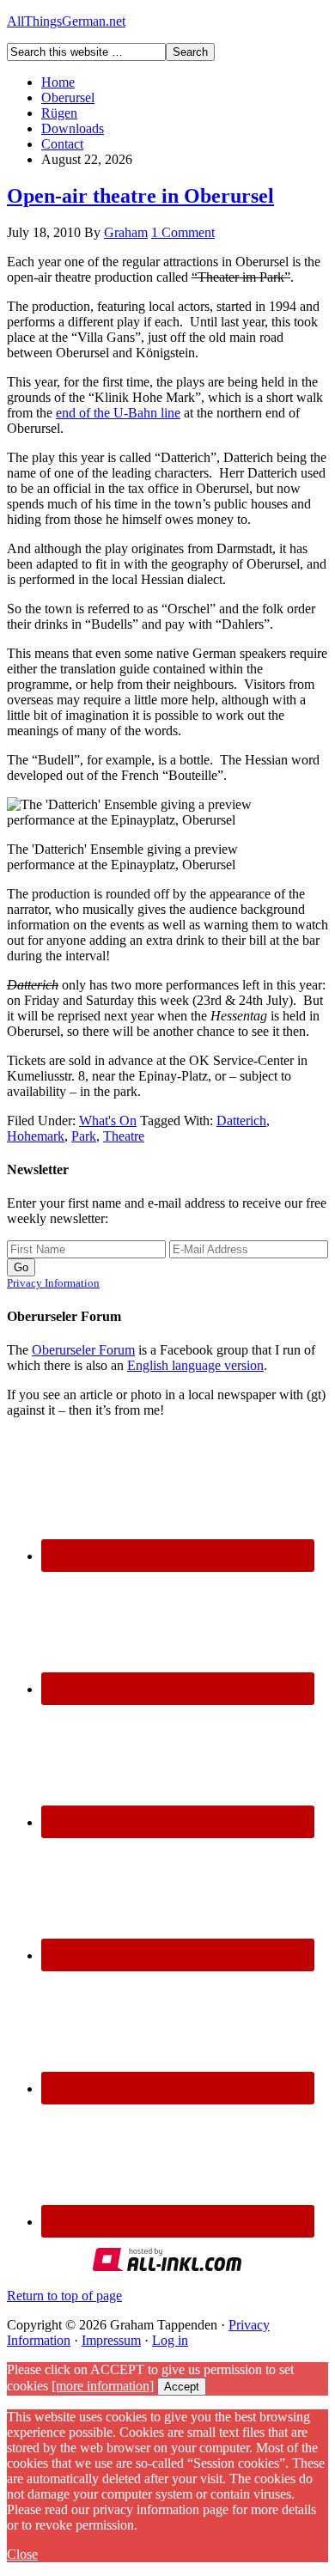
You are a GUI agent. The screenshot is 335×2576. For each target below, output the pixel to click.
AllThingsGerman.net (66, 21)
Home (58, 82)
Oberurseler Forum (83, 1350)
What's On (108, 1121)
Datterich (241, 1121)
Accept (182, 2387)
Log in (170, 2340)
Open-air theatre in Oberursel (140, 196)
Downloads (73, 128)
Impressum (111, 2340)
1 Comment (183, 232)
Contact (62, 144)
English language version (195, 1365)
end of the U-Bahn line (118, 413)
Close (22, 2554)
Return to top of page (64, 2296)
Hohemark (36, 1136)
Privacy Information (53, 1283)
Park (84, 1136)
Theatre (124, 1136)
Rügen (59, 113)
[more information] (103, 2386)
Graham (126, 232)
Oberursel (68, 97)
